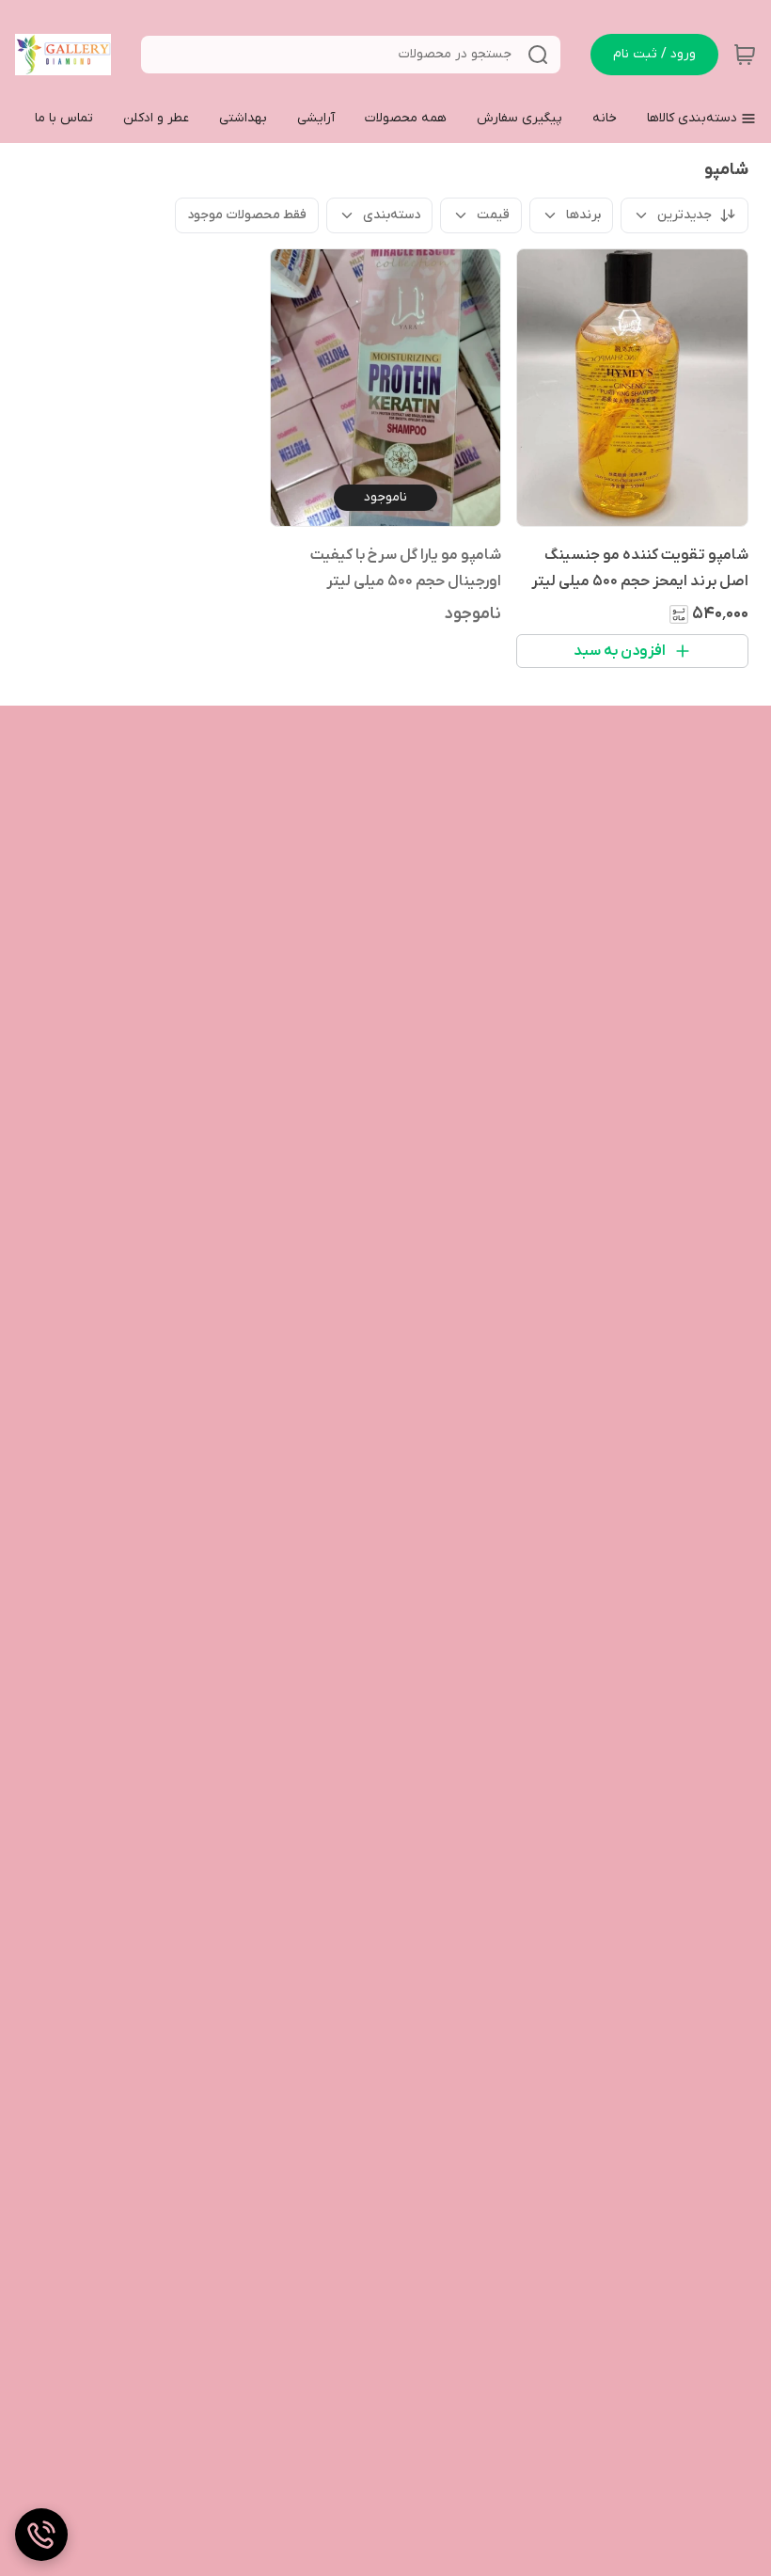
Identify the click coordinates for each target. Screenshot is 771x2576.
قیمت (493, 215)
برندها (583, 215)
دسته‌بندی (392, 215)
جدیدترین (684, 215)
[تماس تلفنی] (41, 2535)
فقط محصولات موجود (247, 215)
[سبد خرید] (745, 55)
